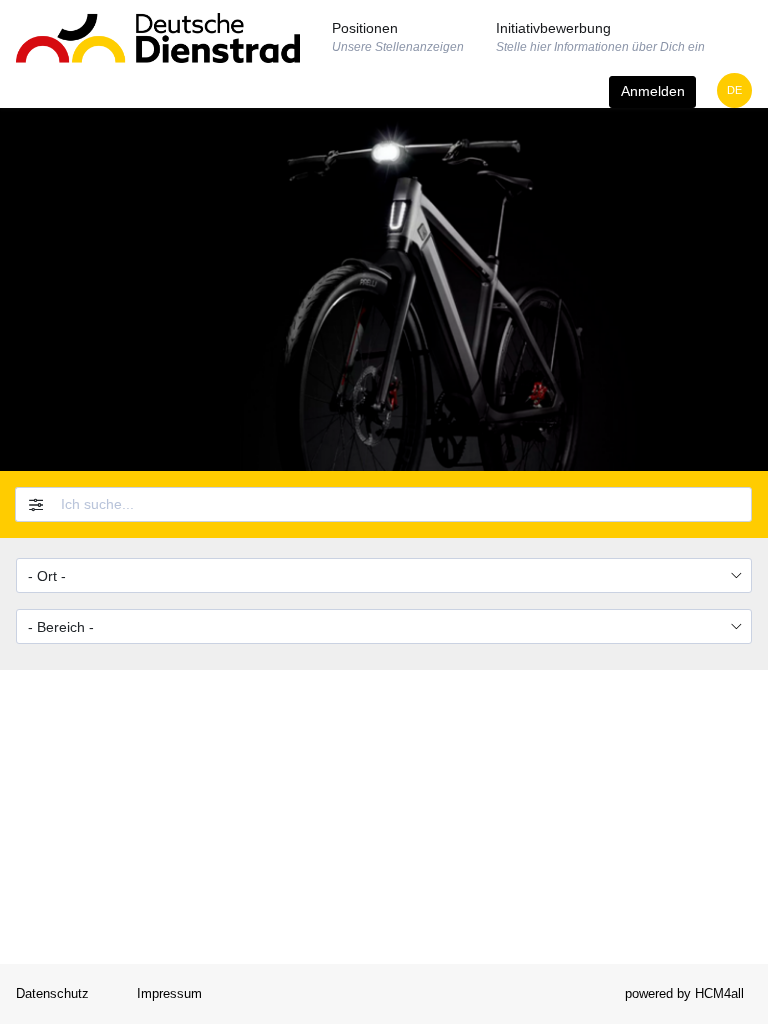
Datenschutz (52, 993)
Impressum (169, 993)
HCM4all (719, 993)
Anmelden (653, 91)
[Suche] (738, 504)
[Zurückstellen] (33, 504)
